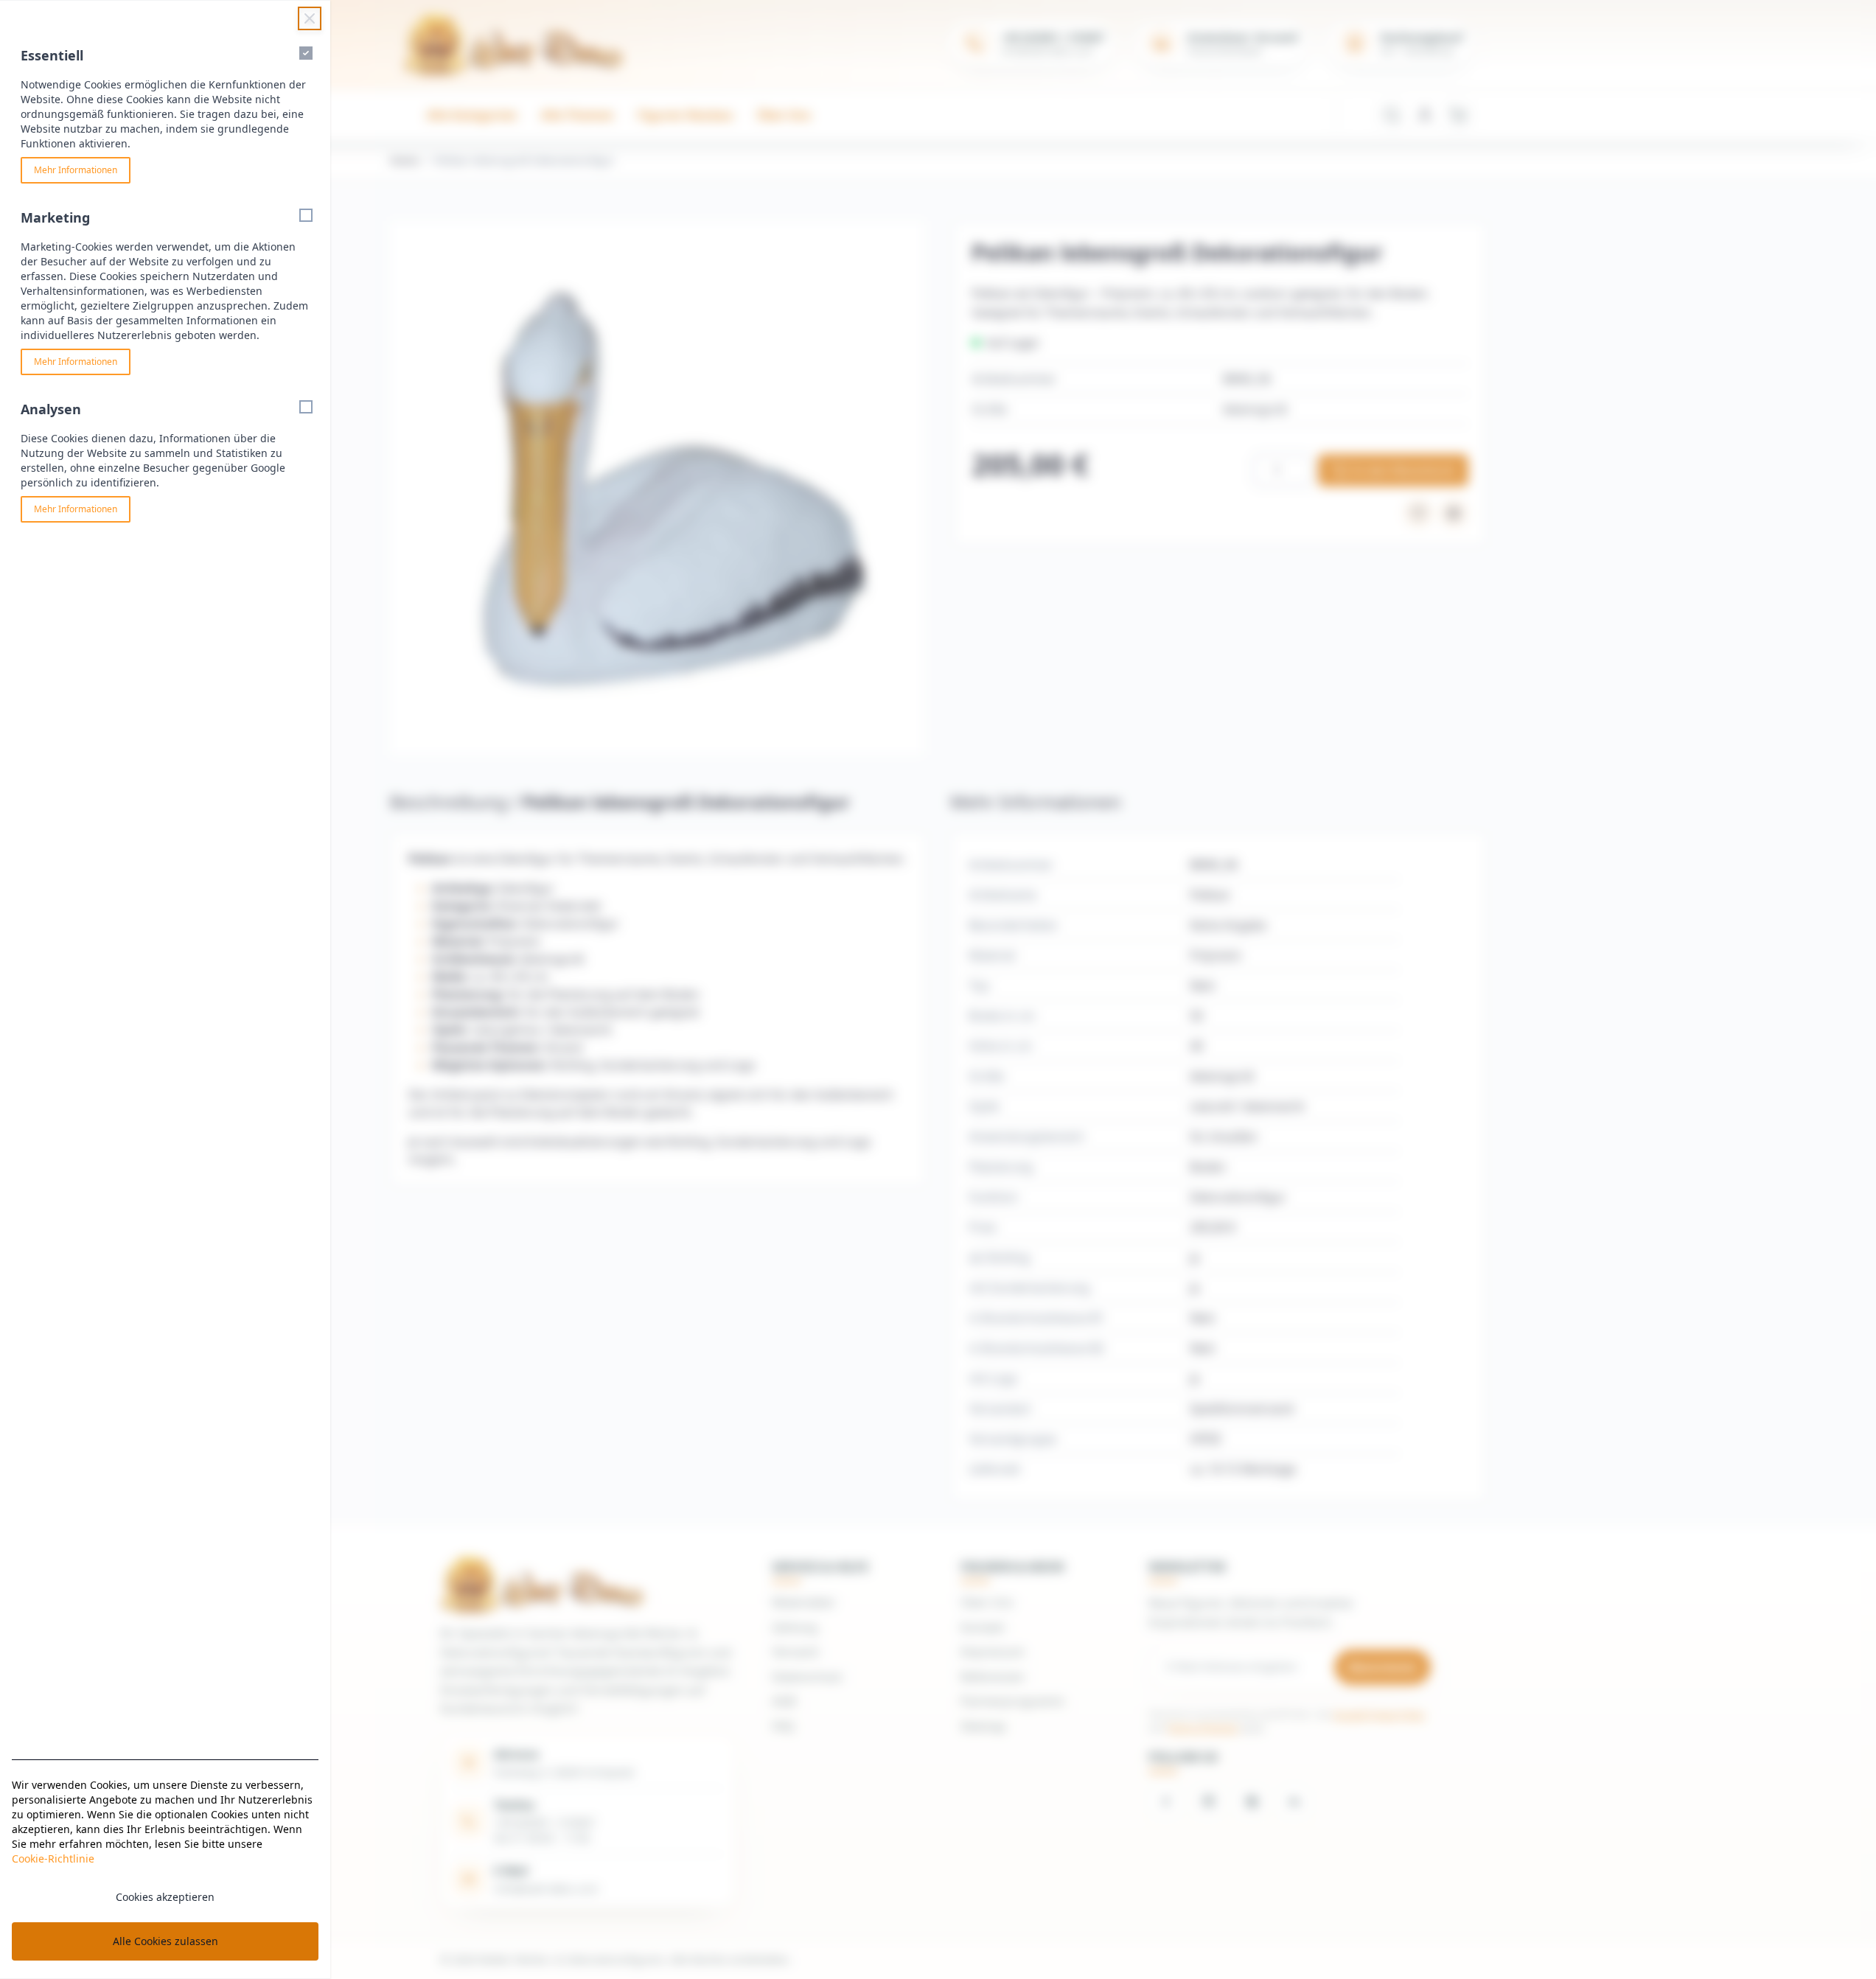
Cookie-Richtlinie (53, 1858)
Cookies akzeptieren (165, 1897)
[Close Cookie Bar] (310, 18)
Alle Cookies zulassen (165, 1941)
